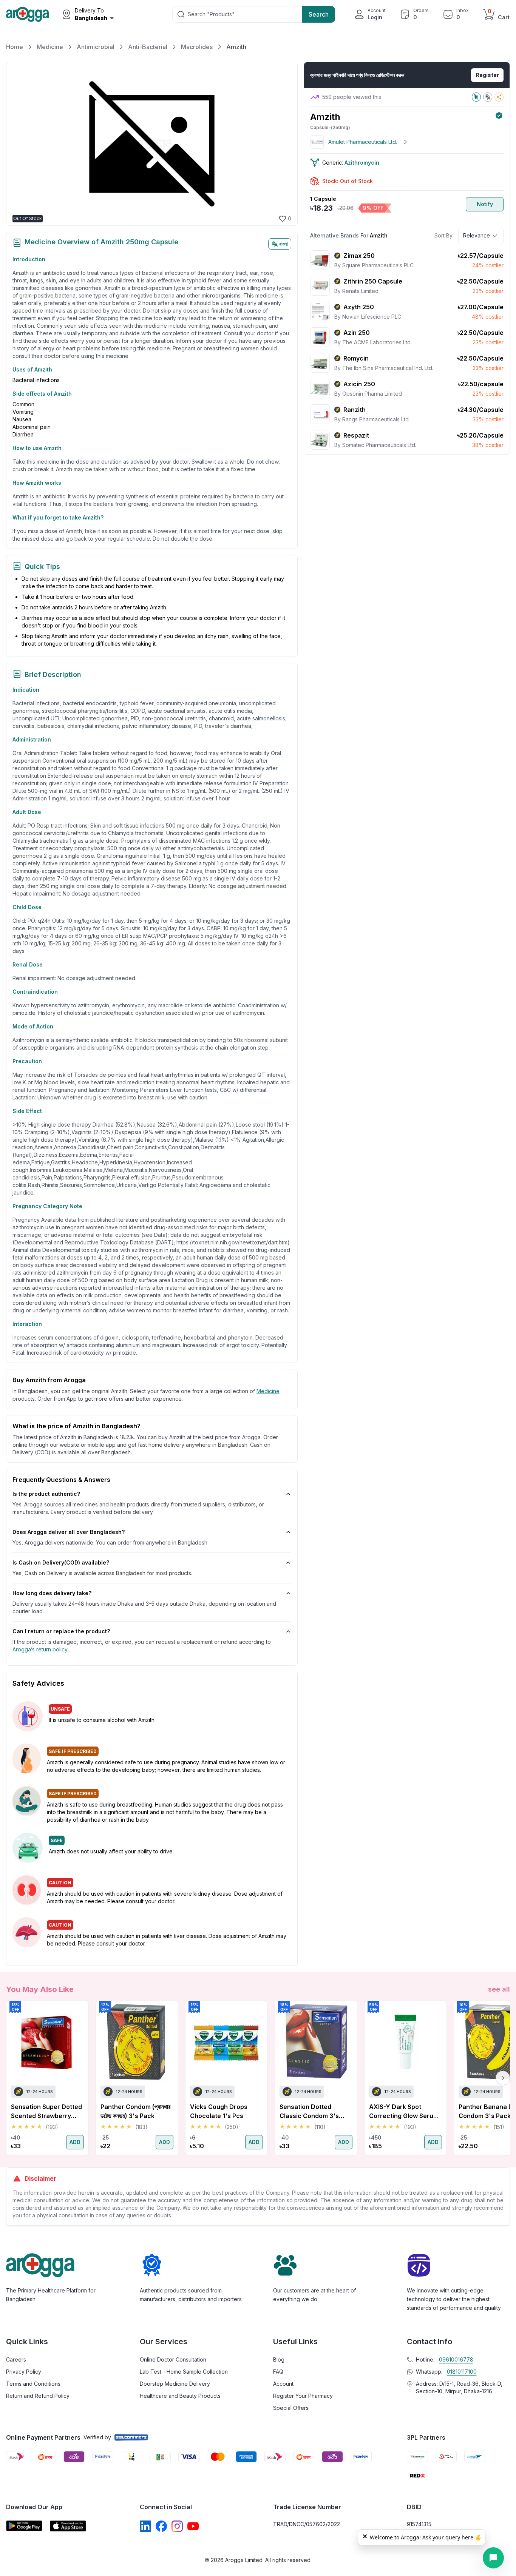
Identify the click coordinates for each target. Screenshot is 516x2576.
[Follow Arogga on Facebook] (161, 2526)
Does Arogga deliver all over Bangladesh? (69, 1532)
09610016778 (456, 2359)
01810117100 (462, 2372)
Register (487, 75)
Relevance (477, 235)
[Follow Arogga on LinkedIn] (145, 2526)
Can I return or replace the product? (61, 1631)
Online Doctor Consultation (173, 2359)
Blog (279, 2359)
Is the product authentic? (46, 1494)
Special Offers (291, 2408)
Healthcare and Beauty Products (180, 2396)
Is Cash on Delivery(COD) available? (61, 1562)
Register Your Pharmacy (303, 2396)
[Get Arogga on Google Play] (24, 2526)
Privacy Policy (24, 2372)
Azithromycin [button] (362, 163)
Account (283, 2384)
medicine (268, 1391)
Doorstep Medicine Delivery (175, 2384)
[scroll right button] (503, 2078)
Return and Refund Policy (38, 2396)
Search (319, 14)
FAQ (278, 2372)
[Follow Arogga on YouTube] (193, 2526)
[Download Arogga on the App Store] (68, 2526)
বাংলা (283, 244)
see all (499, 1989)
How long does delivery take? (52, 1593)
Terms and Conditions (33, 2384)
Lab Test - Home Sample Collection (184, 2372)
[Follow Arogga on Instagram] (177, 2526)
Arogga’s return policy (40, 1649)
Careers (16, 2359)
